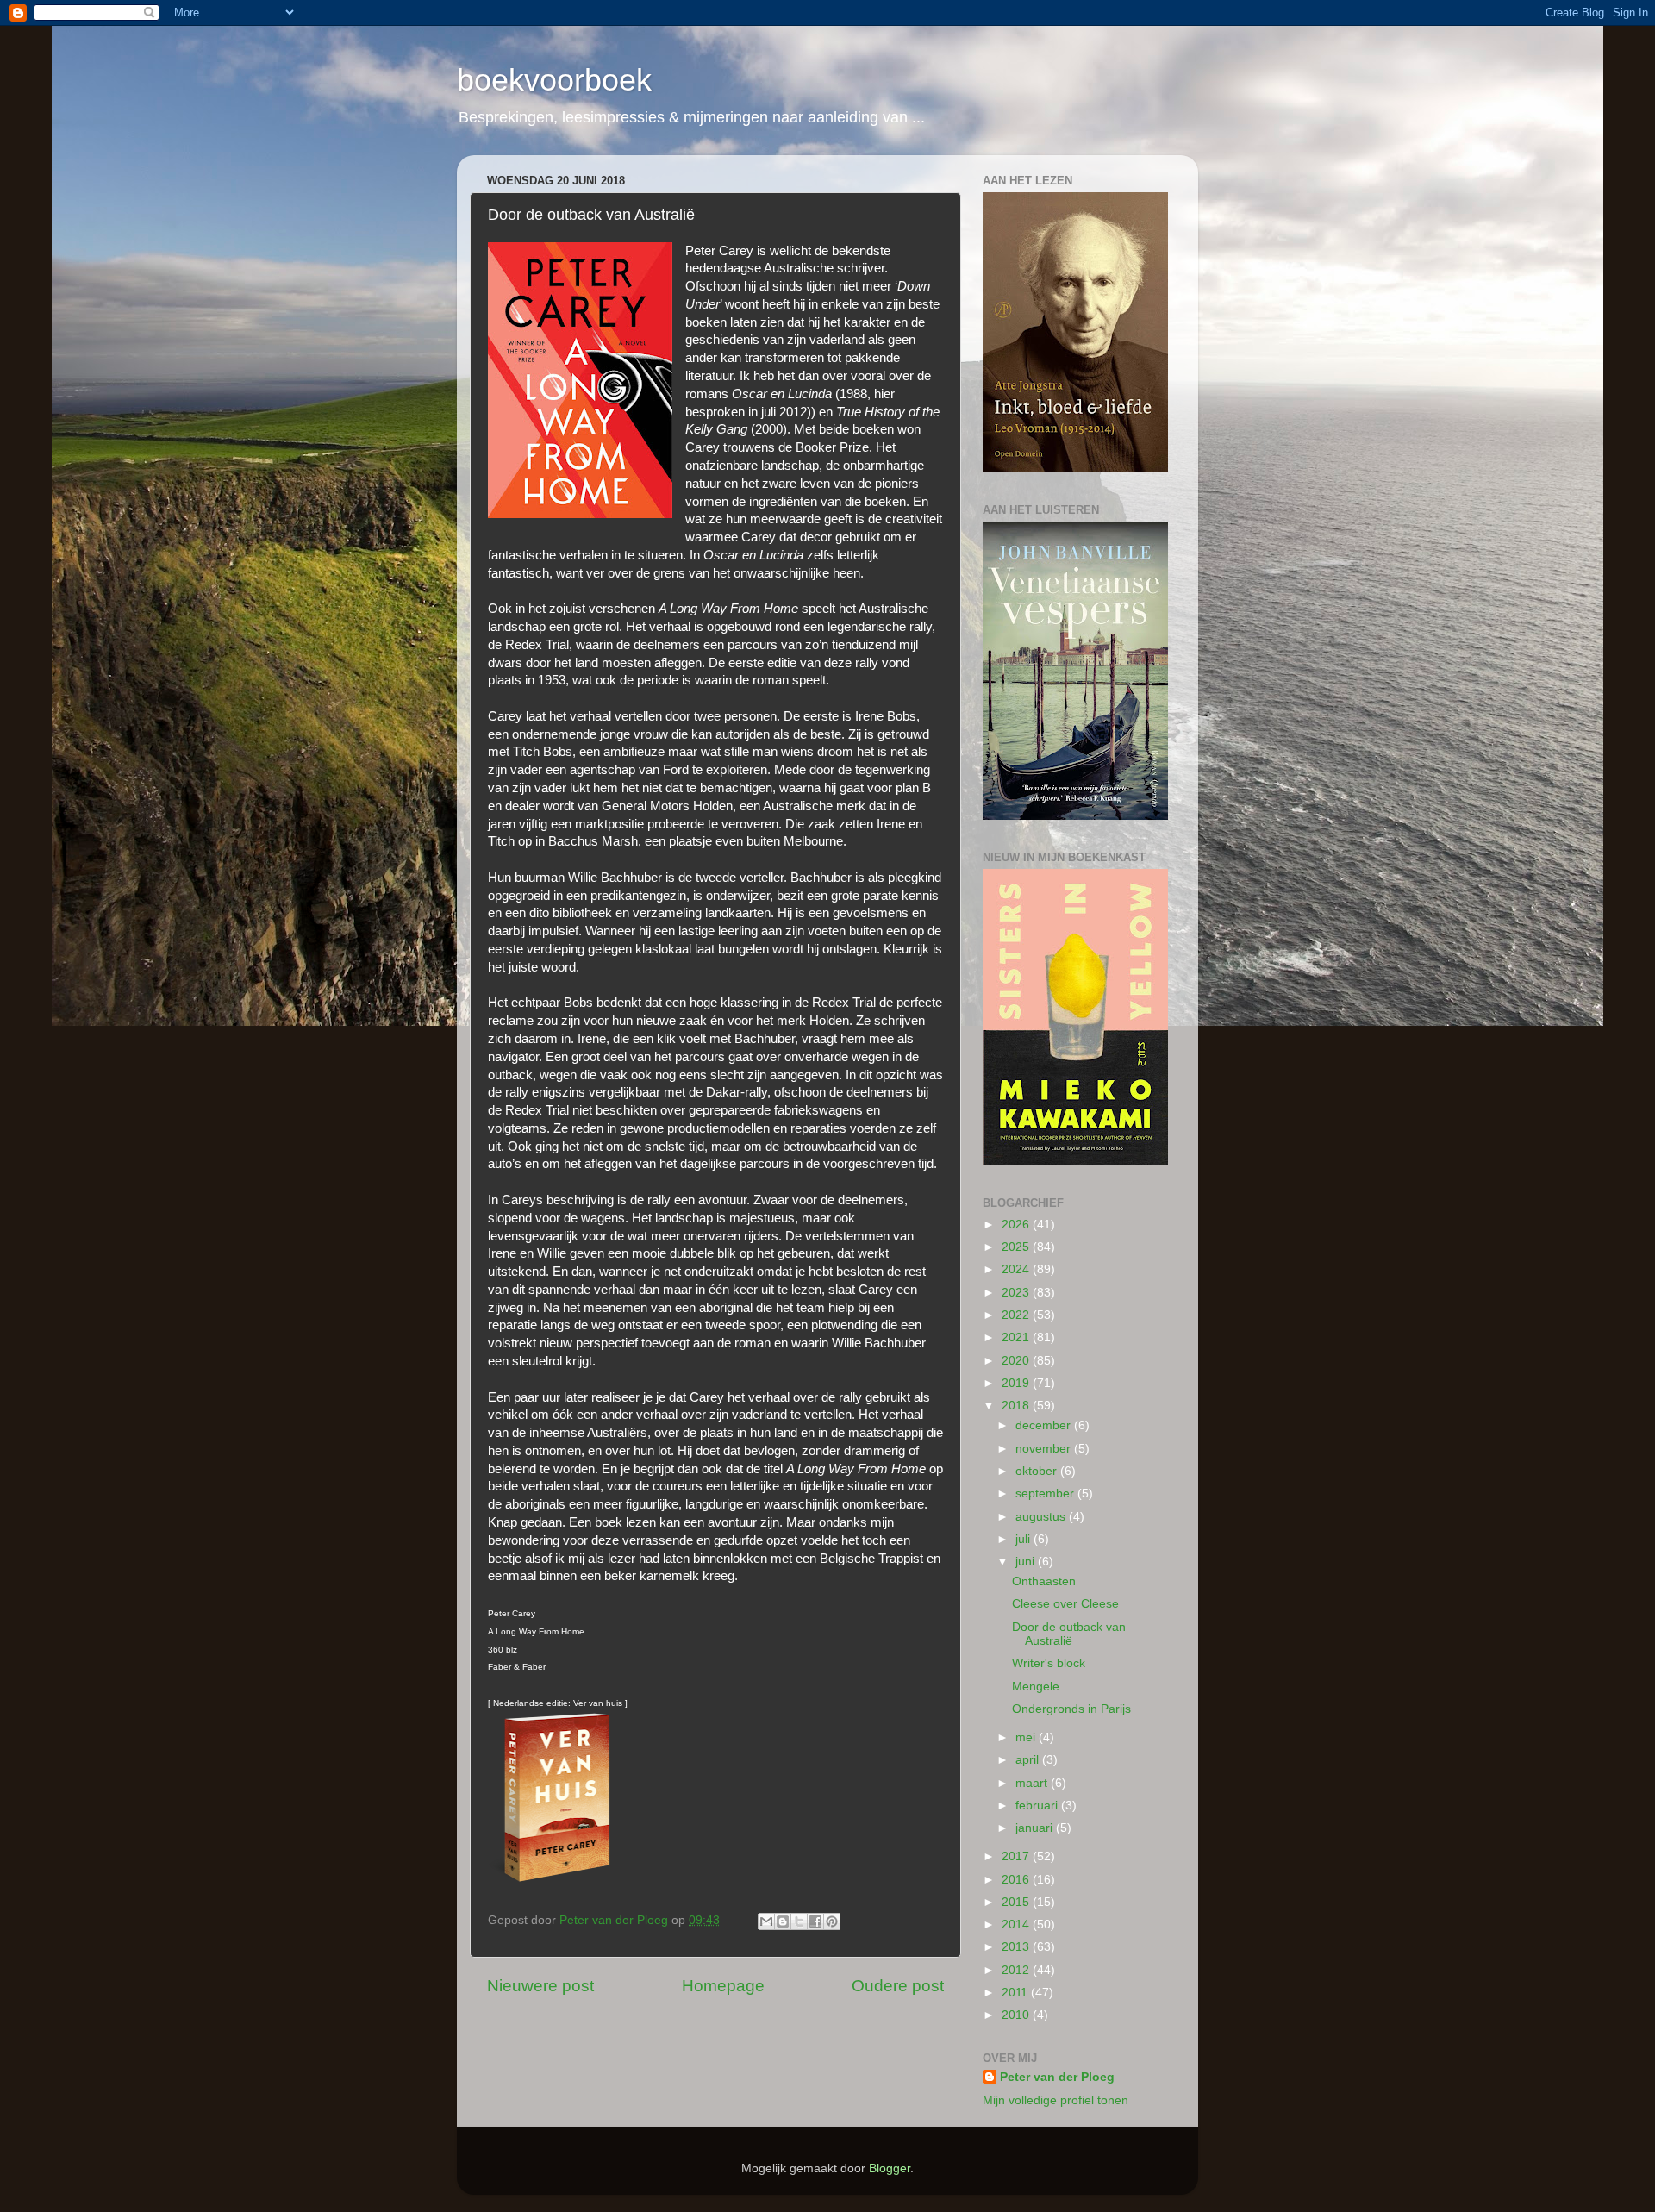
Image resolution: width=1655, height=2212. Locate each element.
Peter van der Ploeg (1057, 2077)
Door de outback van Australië (1069, 1634)
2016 (1017, 1880)
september (1046, 1493)
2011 (1016, 1993)
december (1045, 1425)
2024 (1017, 1269)
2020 (1017, 1361)
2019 (1017, 1383)
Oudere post (898, 1986)
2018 (1017, 1406)
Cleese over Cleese (1065, 1604)
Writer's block (1049, 1663)
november (1045, 1449)
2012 (1017, 1970)
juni (1027, 1562)
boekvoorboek (554, 80)
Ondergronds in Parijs (1071, 1709)
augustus (1042, 1517)
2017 (1017, 1856)
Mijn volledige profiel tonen (1055, 2100)
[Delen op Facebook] (815, 1921)
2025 (1017, 1247)
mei (1027, 1737)
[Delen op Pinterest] (832, 1921)
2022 (1017, 1315)
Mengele (1036, 1687)
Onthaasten (1044, 1581)
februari (1038, 1806)
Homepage (723, 1986)
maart (1033, 1783)
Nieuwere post (540, 1986)
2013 (1017, 1947)
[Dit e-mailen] (766, 1921)
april (1029, 1760)
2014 (1017, 1925)
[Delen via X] (799, 1921)
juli (1024, 1539)
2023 (1017, 1293)
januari (1036, 1828)
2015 (1017, 1902)
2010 (1017, 2015)
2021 (1017, 1337)
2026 (1017, 1225)
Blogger (890, 2168)
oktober (1038, 1471)
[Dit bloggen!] (783, 1921)
